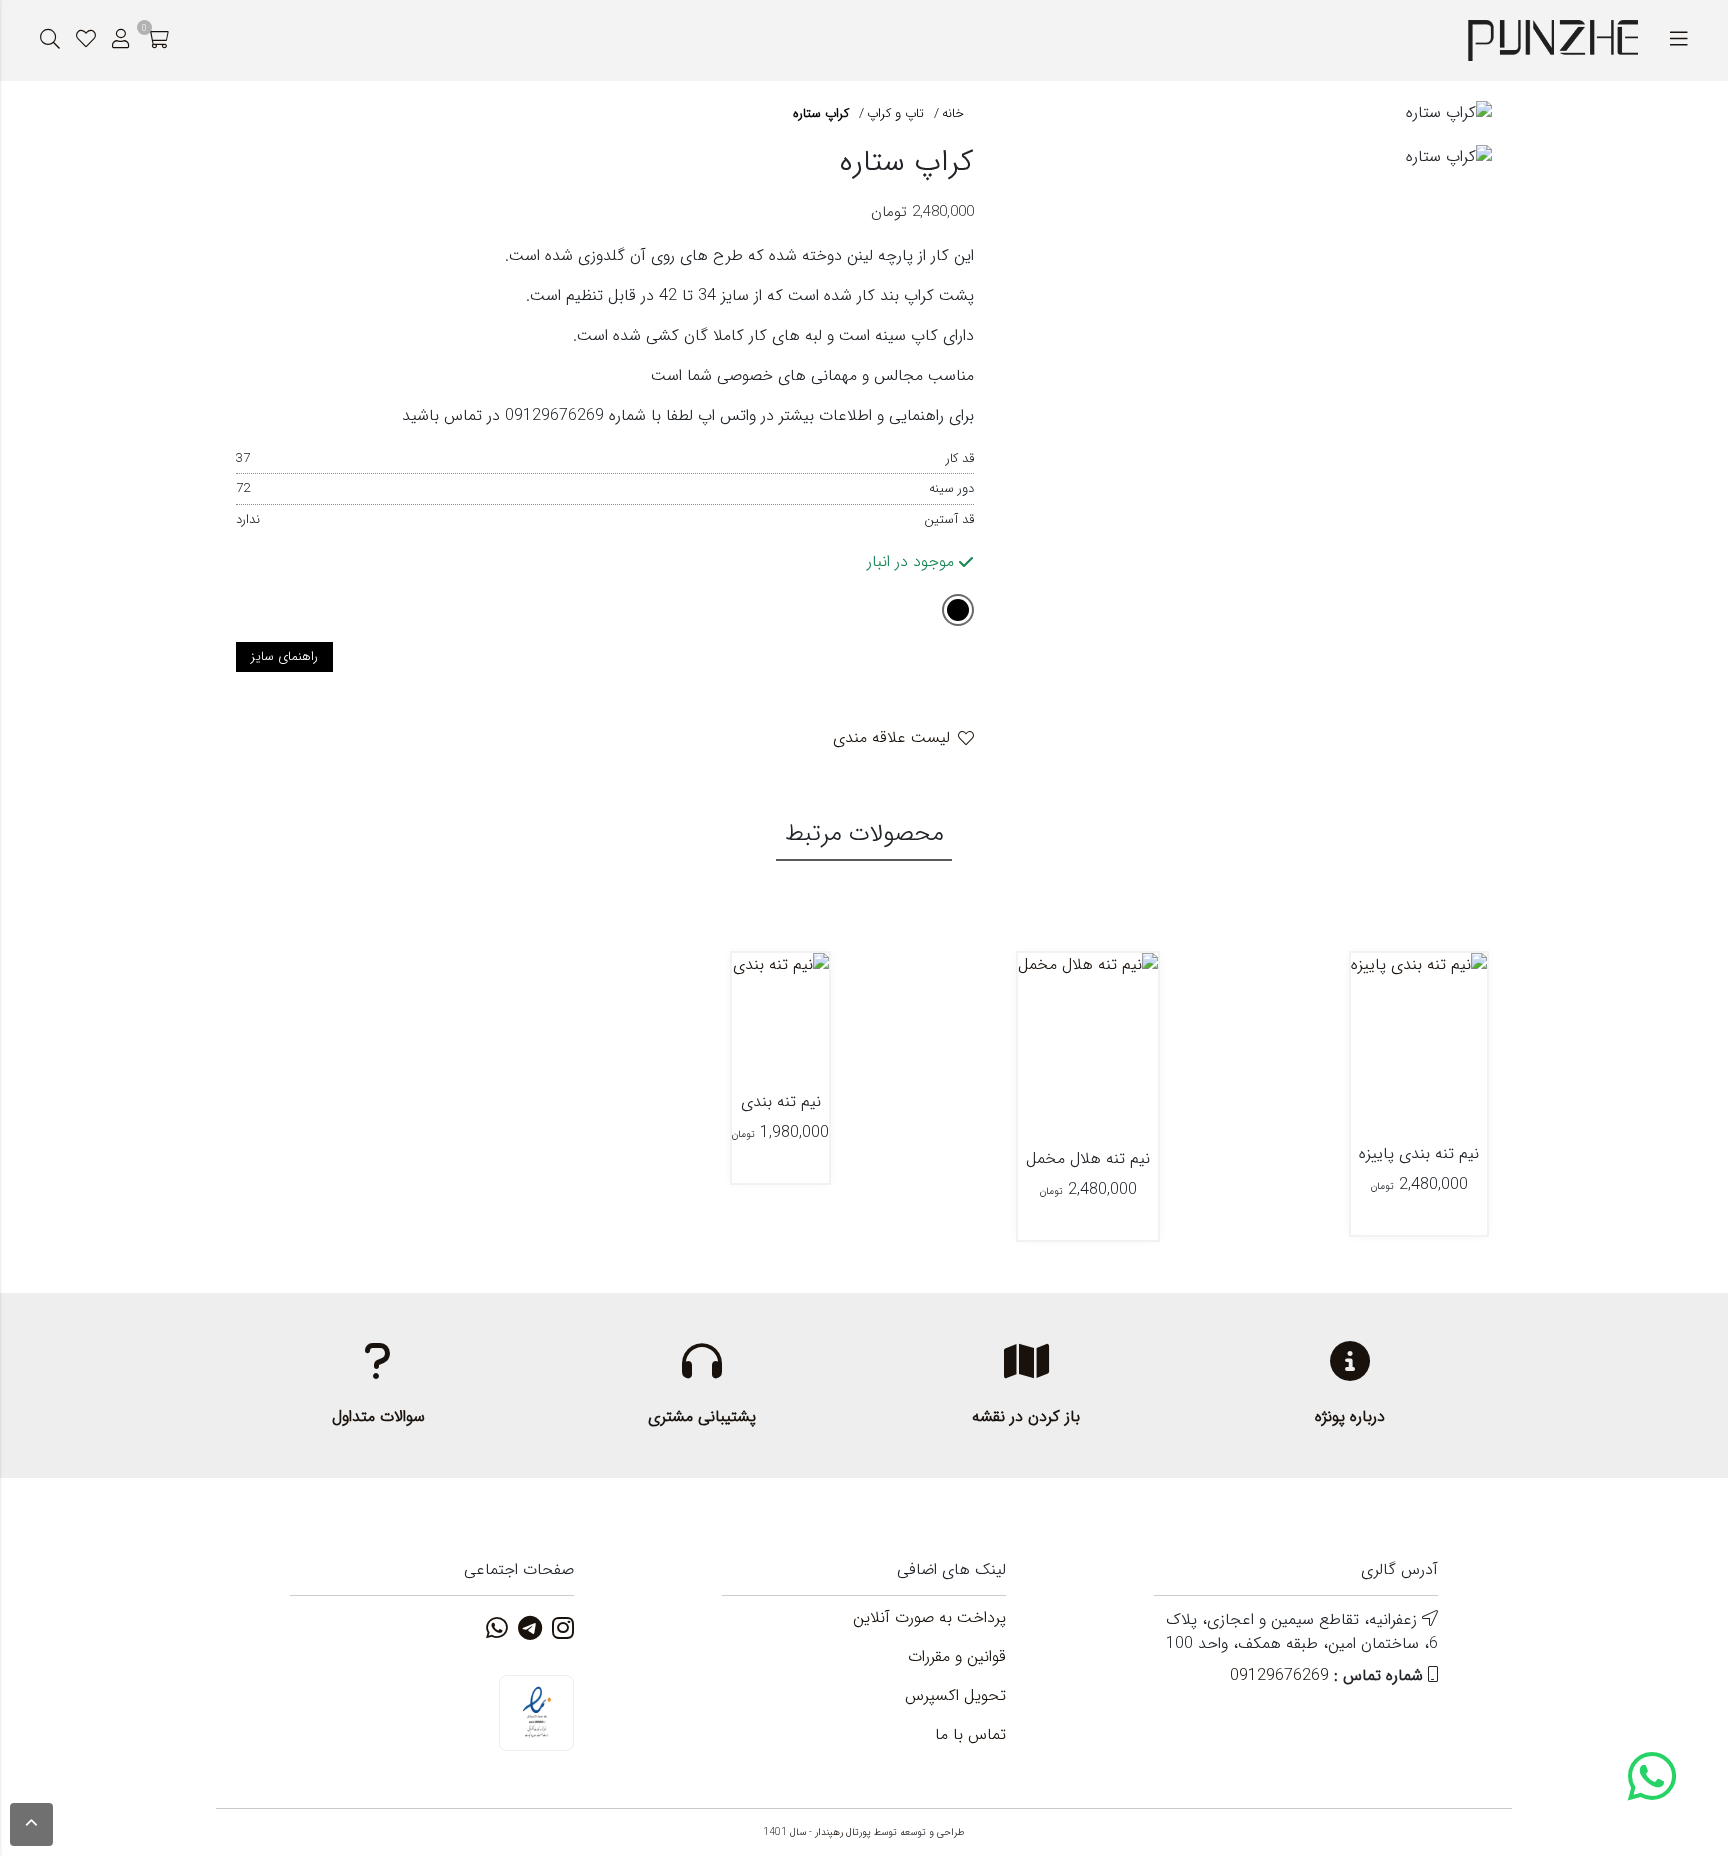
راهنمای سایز (284, 656)
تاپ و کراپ (895, 113)
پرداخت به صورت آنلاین (929, 1618)
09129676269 (1279, 1675)
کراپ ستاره (821, 113)
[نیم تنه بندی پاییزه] (1419, 1043)
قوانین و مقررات (957, 1657)
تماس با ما (970, 1735)
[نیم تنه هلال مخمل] (1088, 1046)
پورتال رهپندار (843, 1832)
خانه (953, 113)
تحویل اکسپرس (955, 1696)
